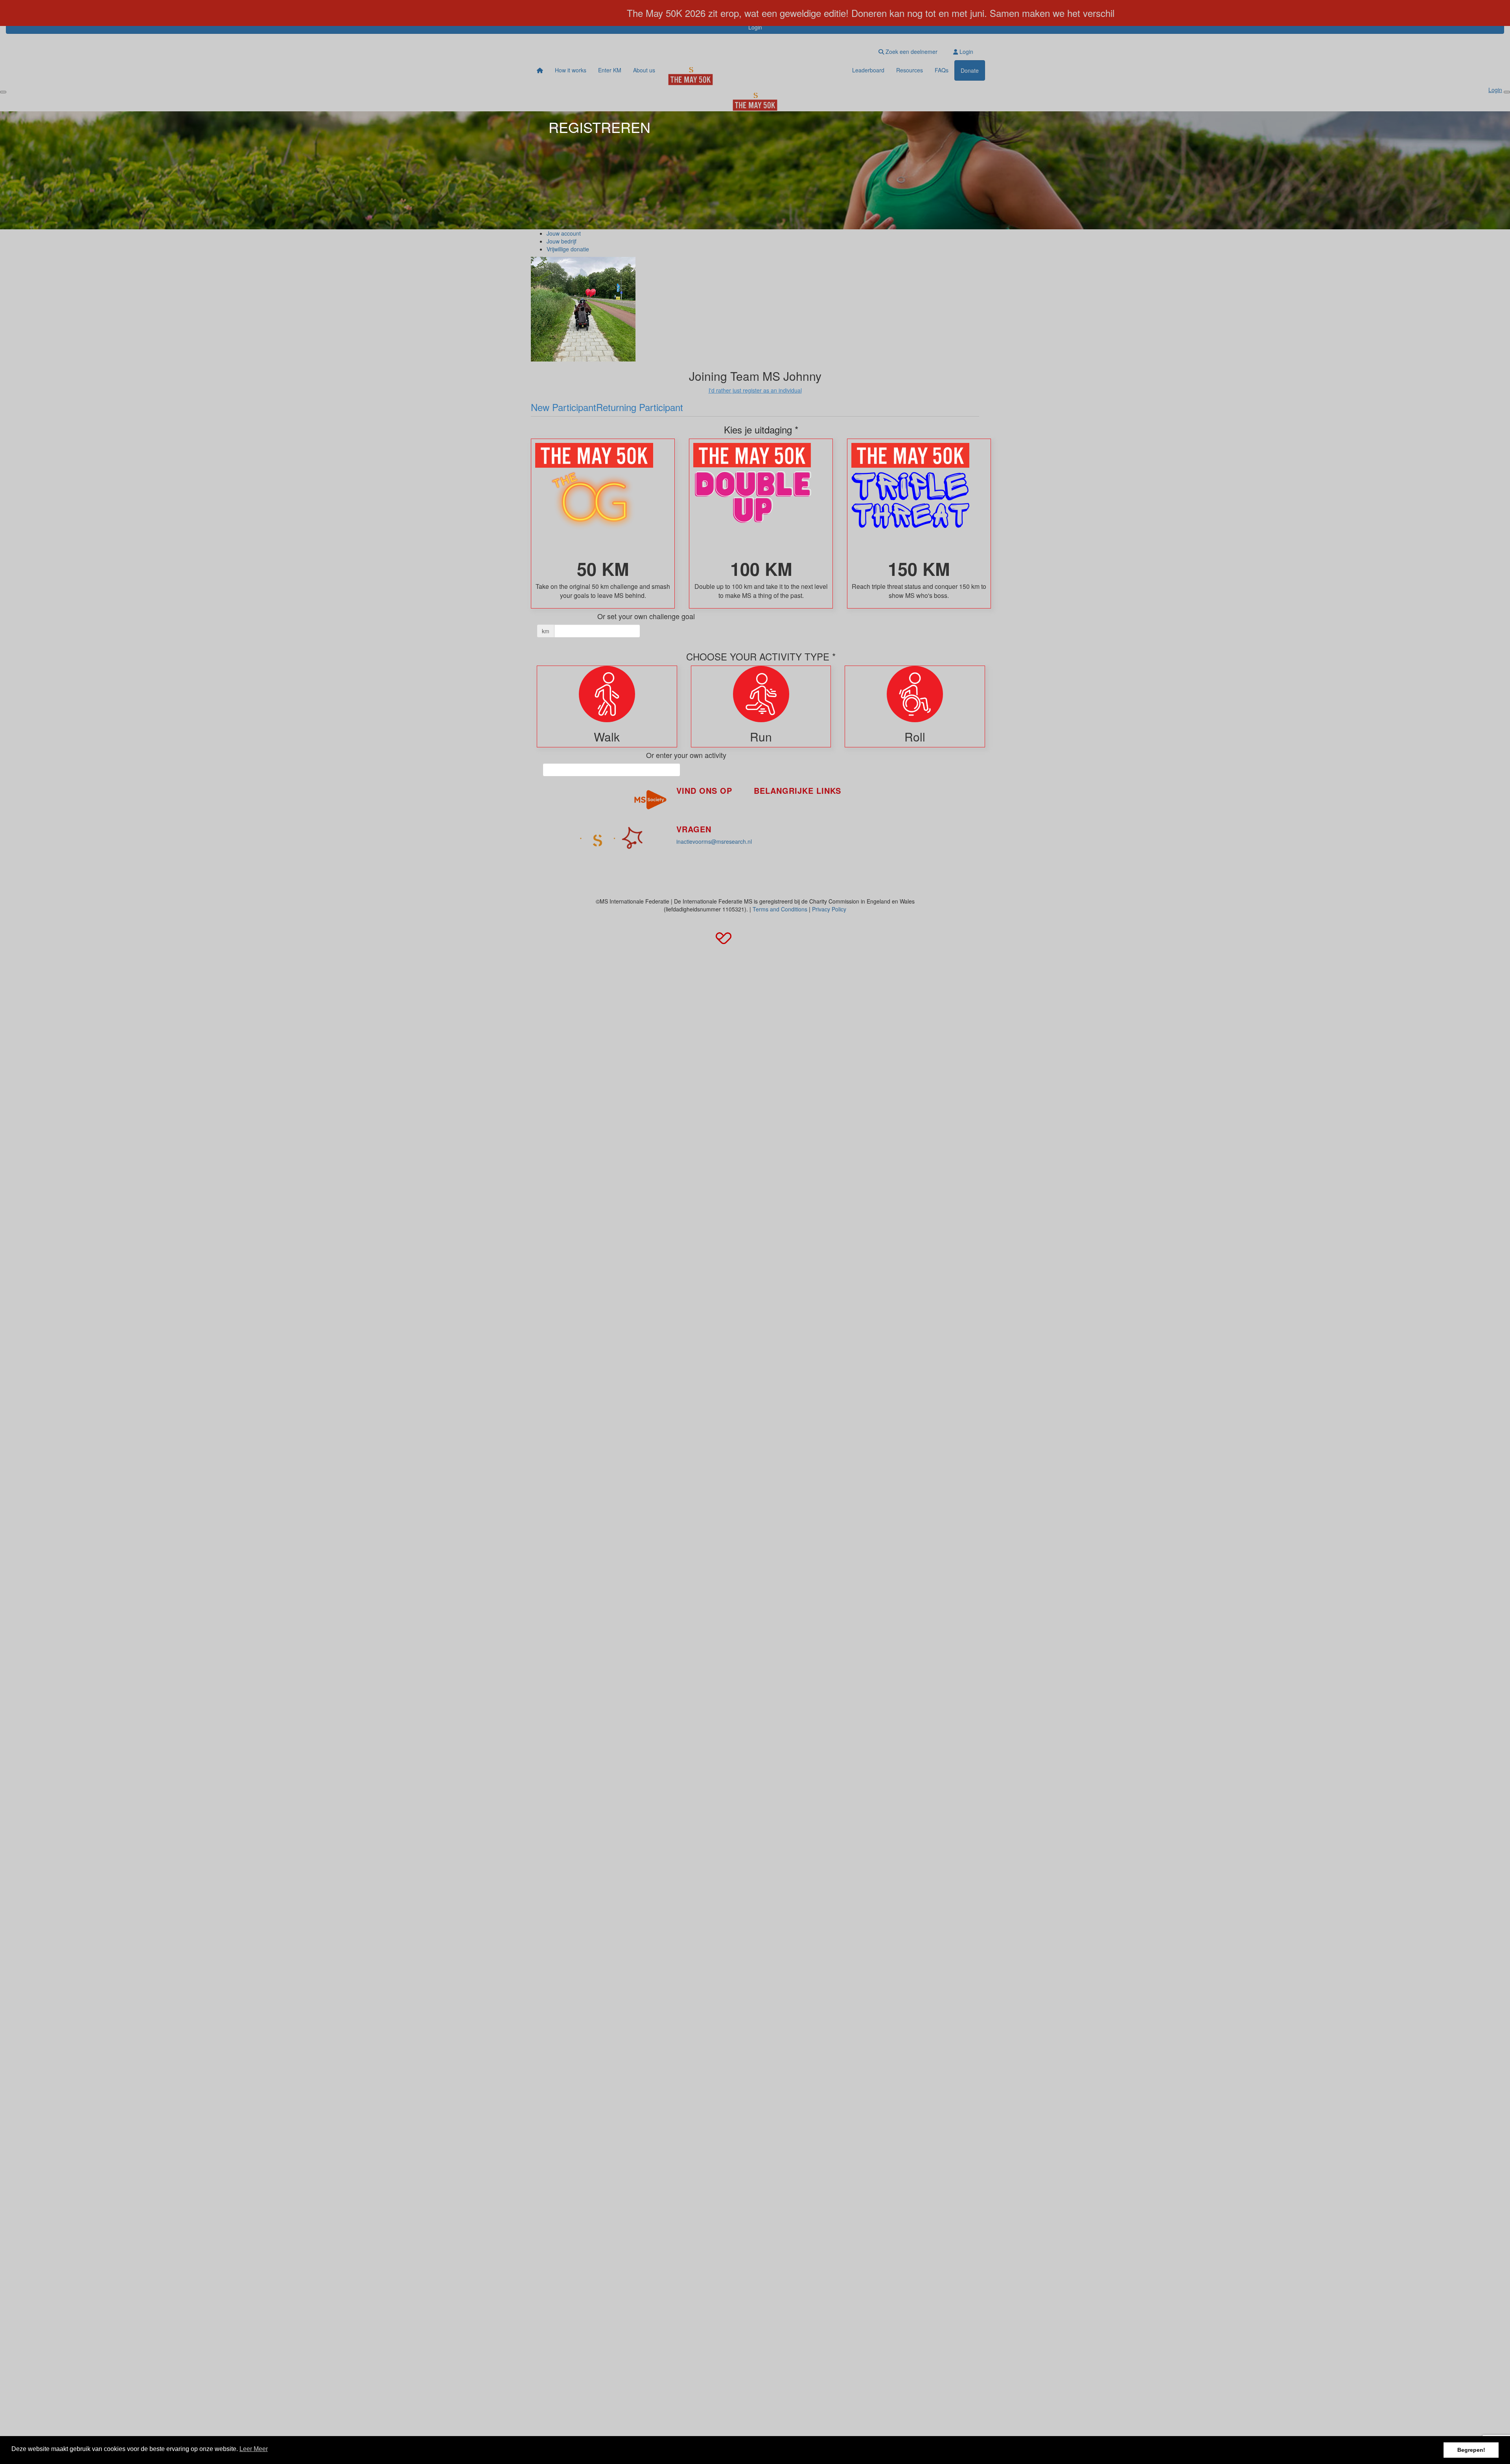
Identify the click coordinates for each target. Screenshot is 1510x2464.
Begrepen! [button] (1471, 2450)
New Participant (563, 407)
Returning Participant (640, 407)
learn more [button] (254, 2450)
